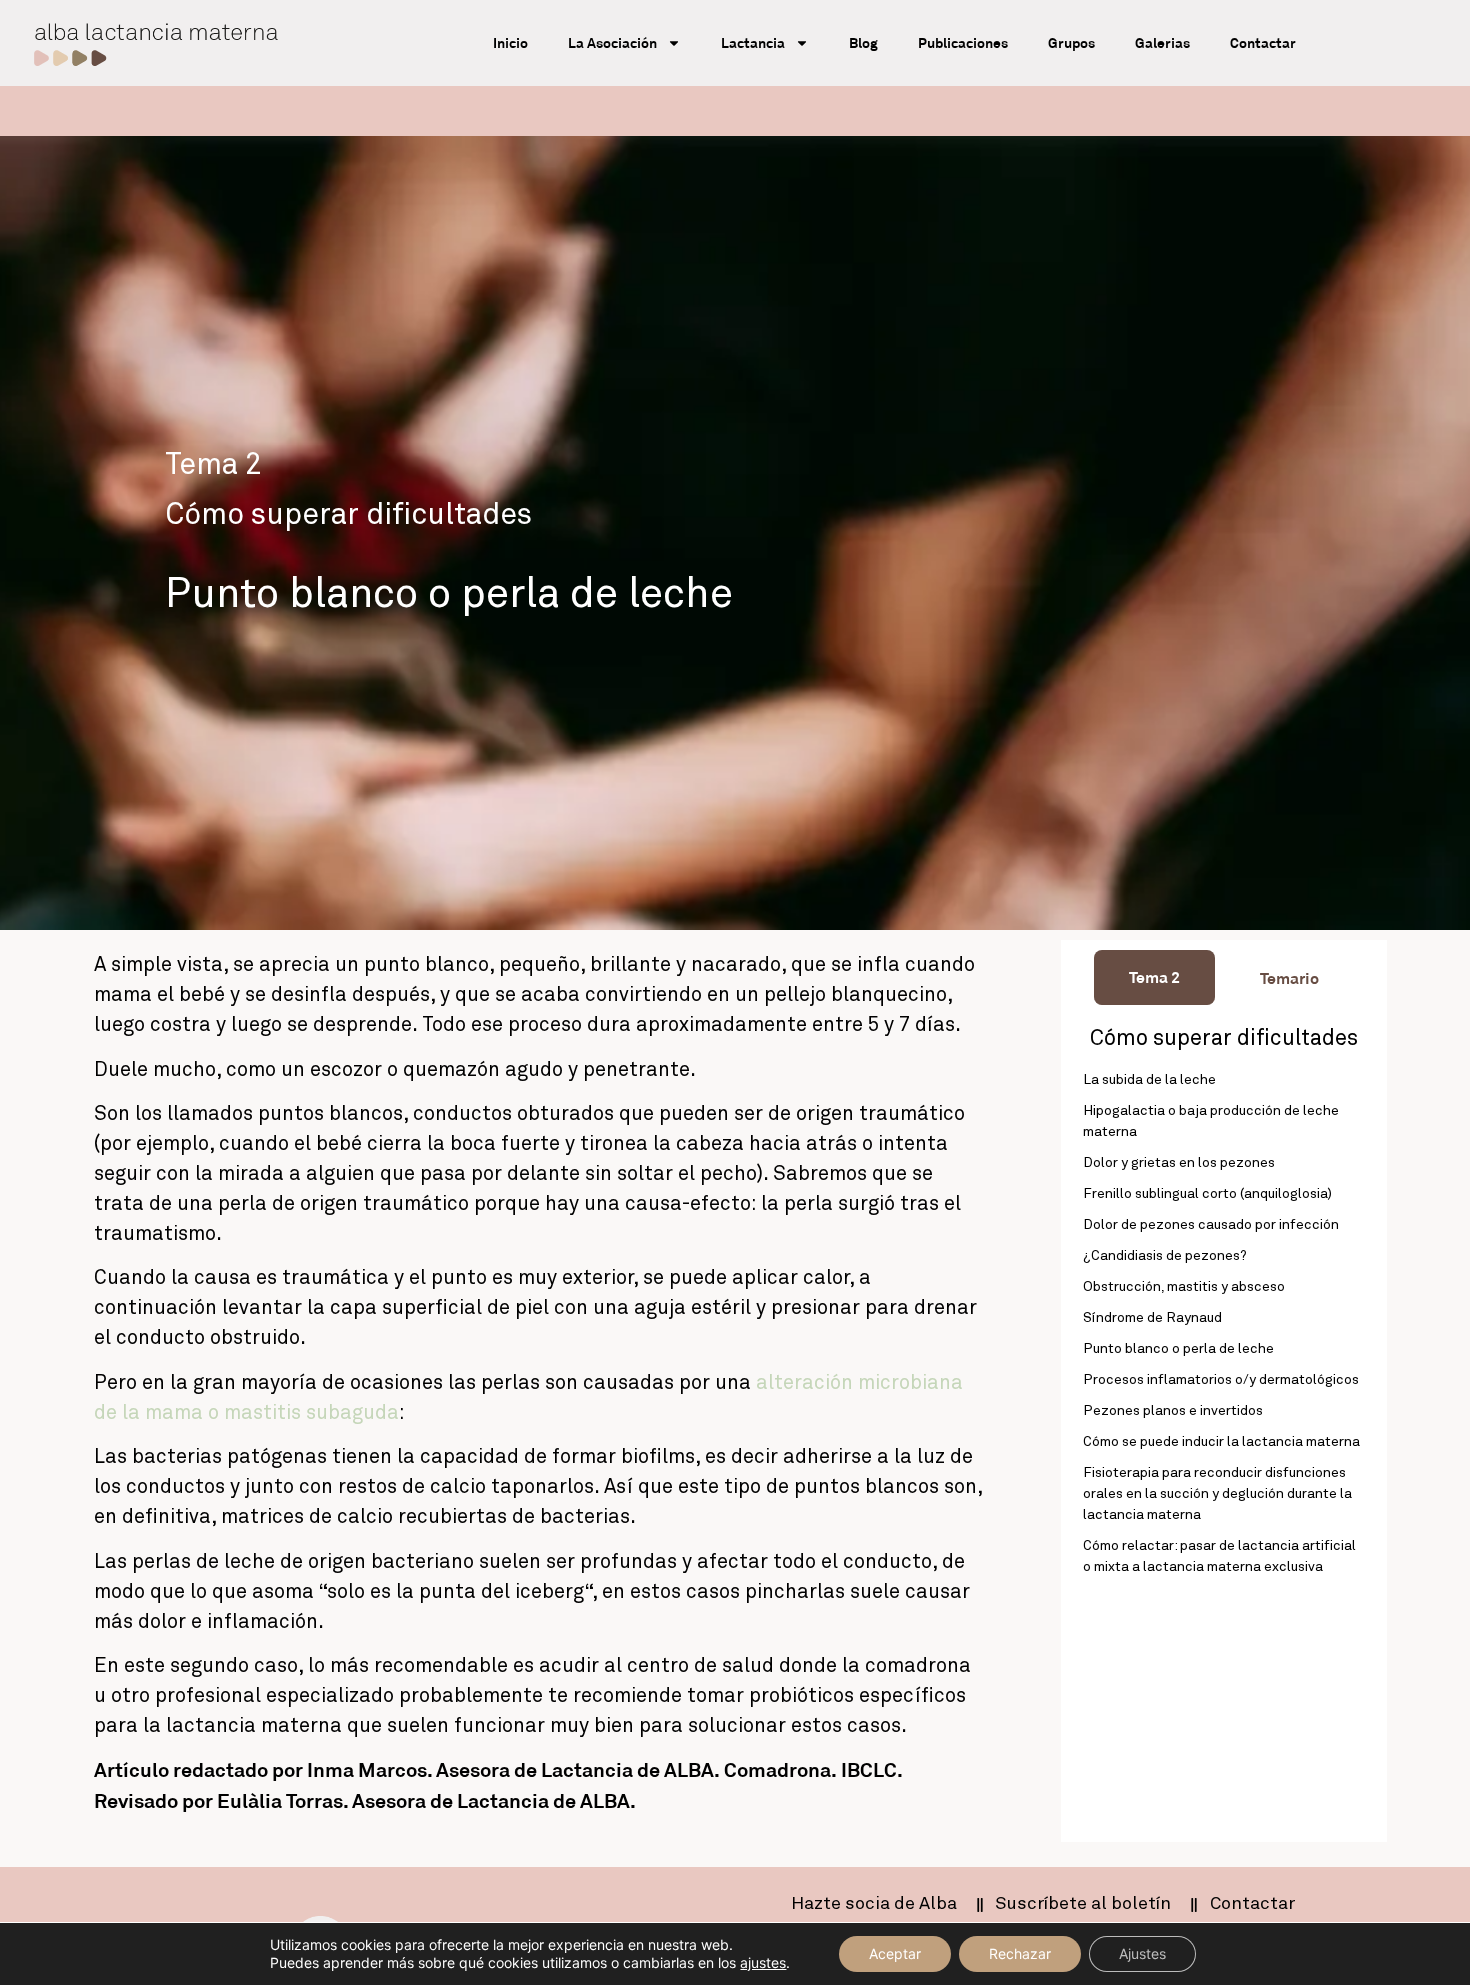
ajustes (763, 1962)
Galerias (1162, 43)
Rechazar (1020, 1953)
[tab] (1154, 977)
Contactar (1263, 43)
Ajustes (1142, 1953)
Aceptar (895, 1953)
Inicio (510, 43)
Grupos (1071, 43)
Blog (863, 43)
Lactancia (753, 43)
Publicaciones (963, 43)
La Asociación (612, 43)
